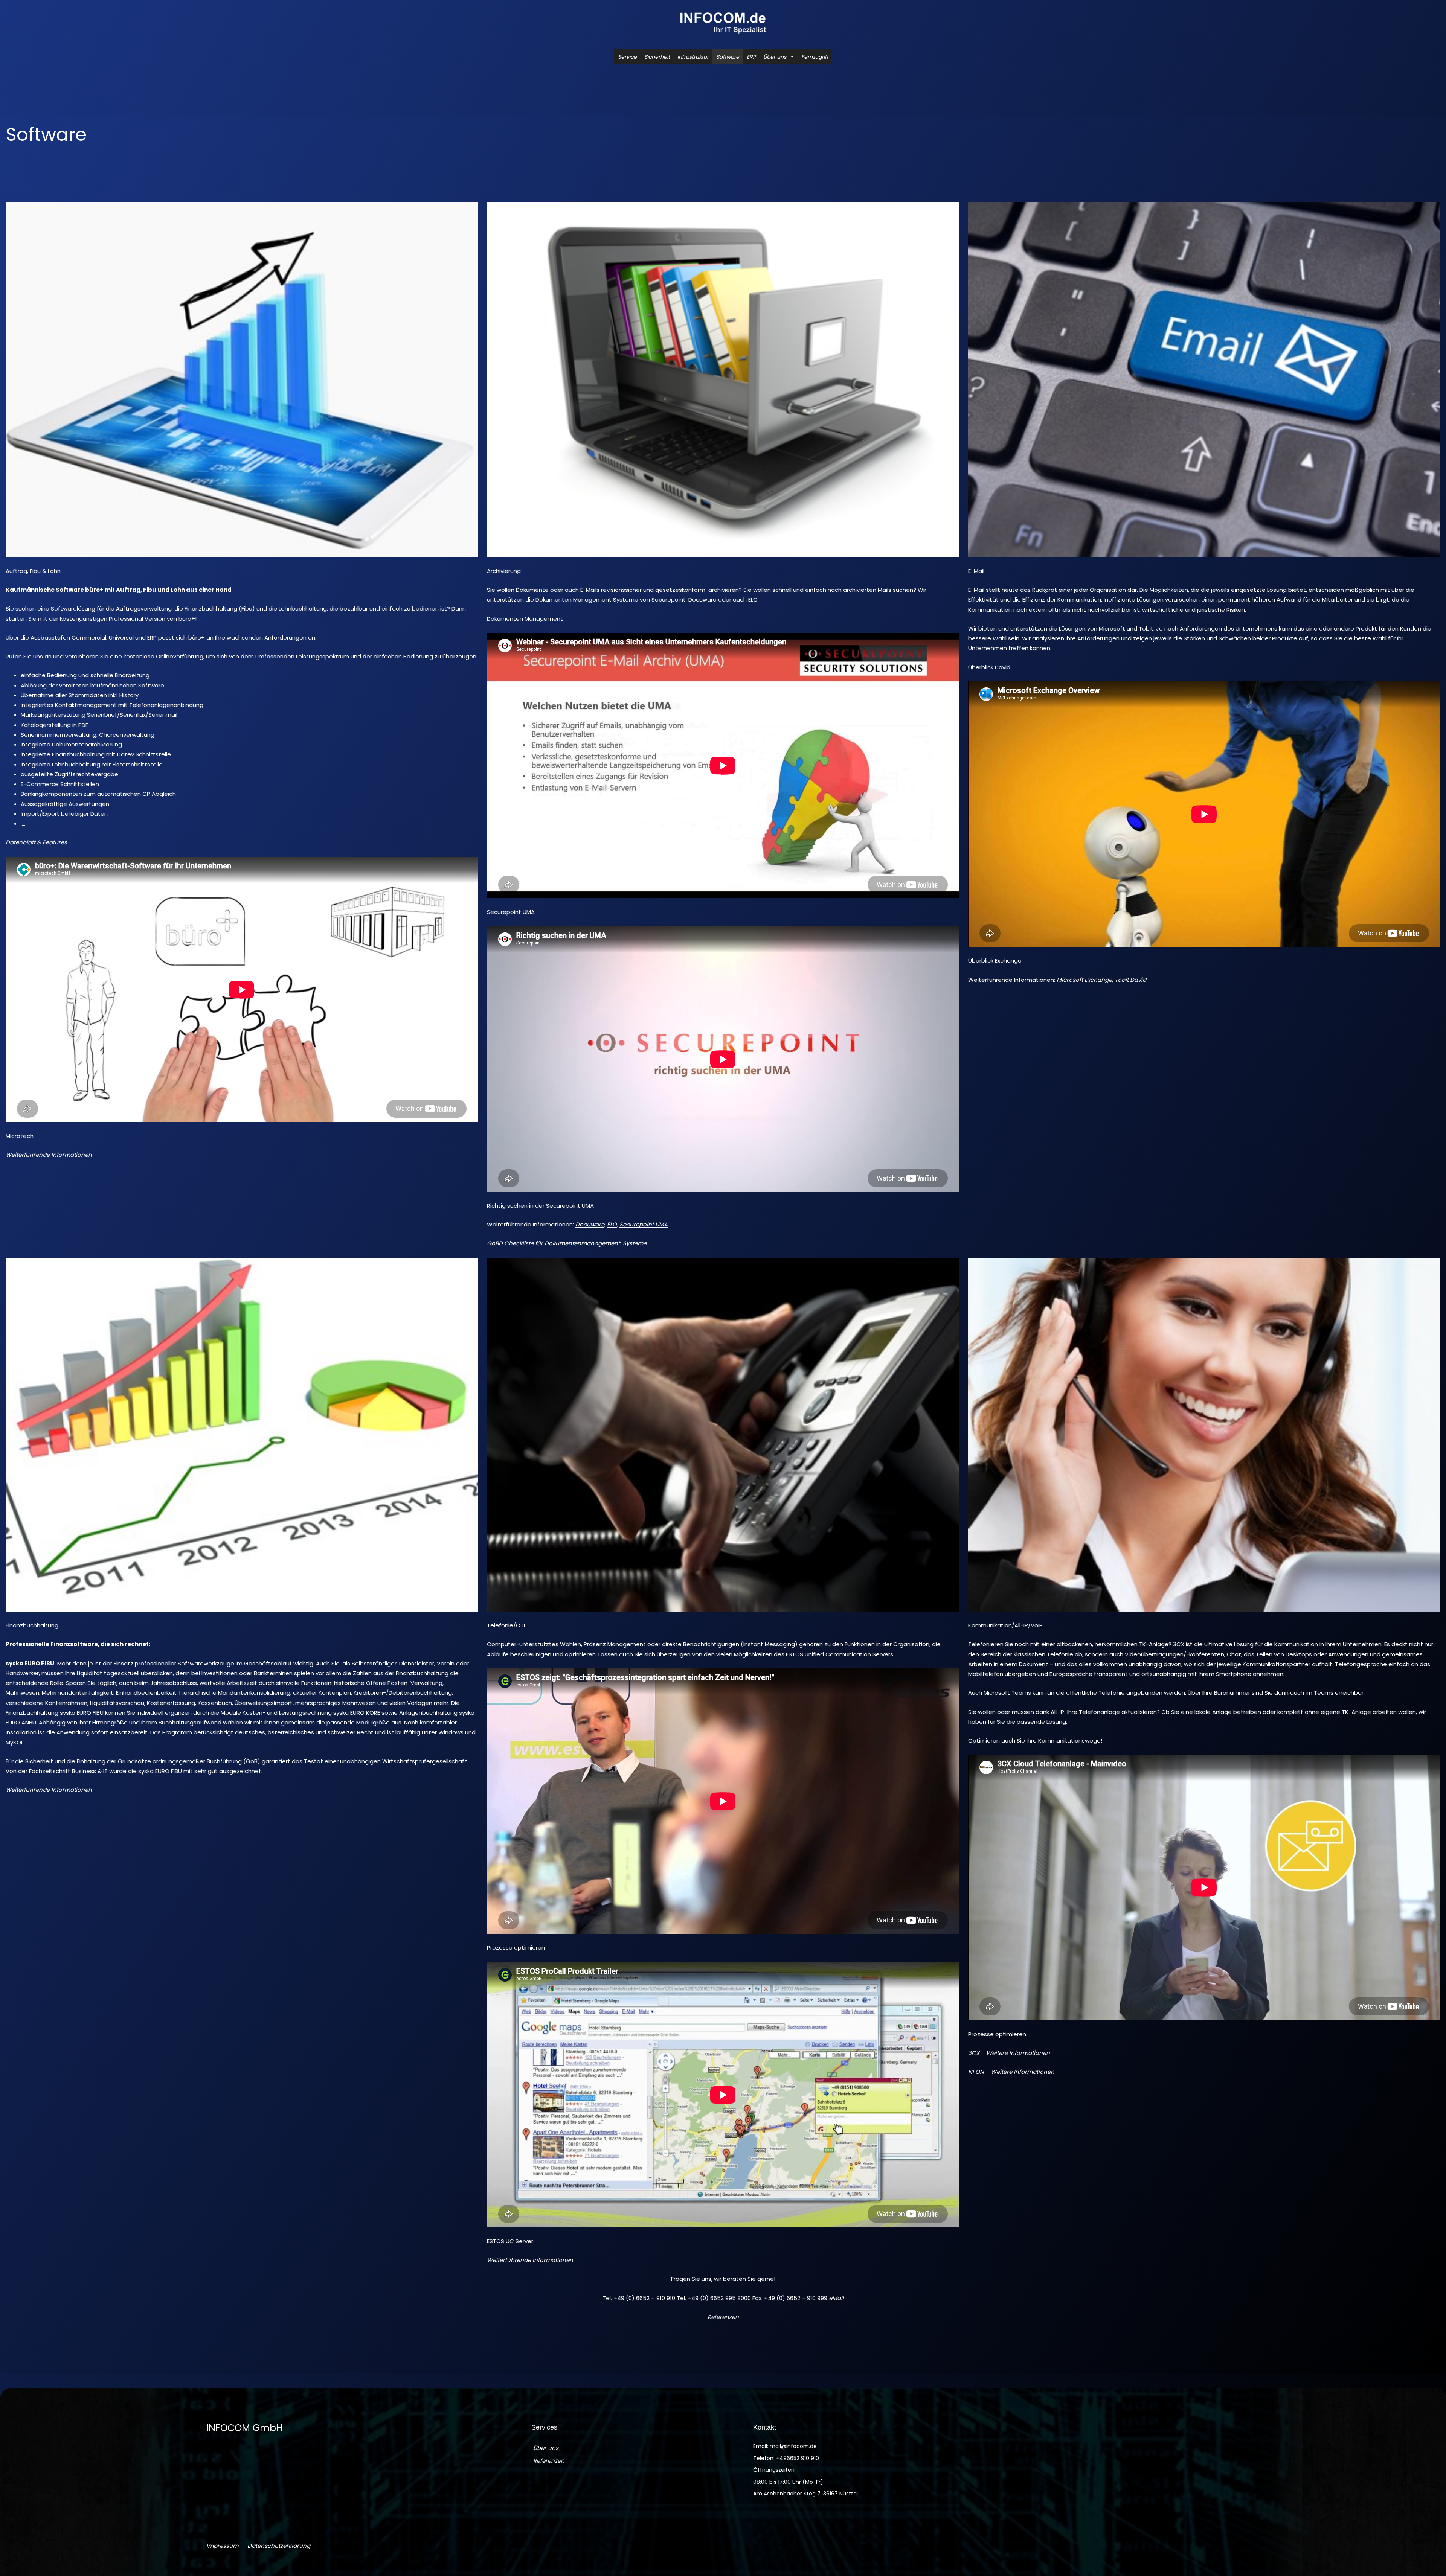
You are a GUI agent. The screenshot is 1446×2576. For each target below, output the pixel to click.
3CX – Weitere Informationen (1010, 2053)
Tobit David (1130, 980)
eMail (836, 2298)
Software (728, 57)
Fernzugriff (815, 57)
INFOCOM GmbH (244, 2428)
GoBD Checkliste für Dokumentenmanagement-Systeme (567, 1243)
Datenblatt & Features (36, 842)
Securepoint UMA (644, 1224)
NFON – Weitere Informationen (1011, 2072)
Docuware (590, 1224)
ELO (612, 1224)
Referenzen (723, 2317)
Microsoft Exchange (1084, 980)
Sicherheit (657, 57)
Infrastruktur (693, 57)
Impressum (222, 2546)
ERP (751, 57)
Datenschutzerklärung (279, 2546)
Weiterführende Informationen (49, 1155)
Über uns (775, 57)
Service (627, 57)
